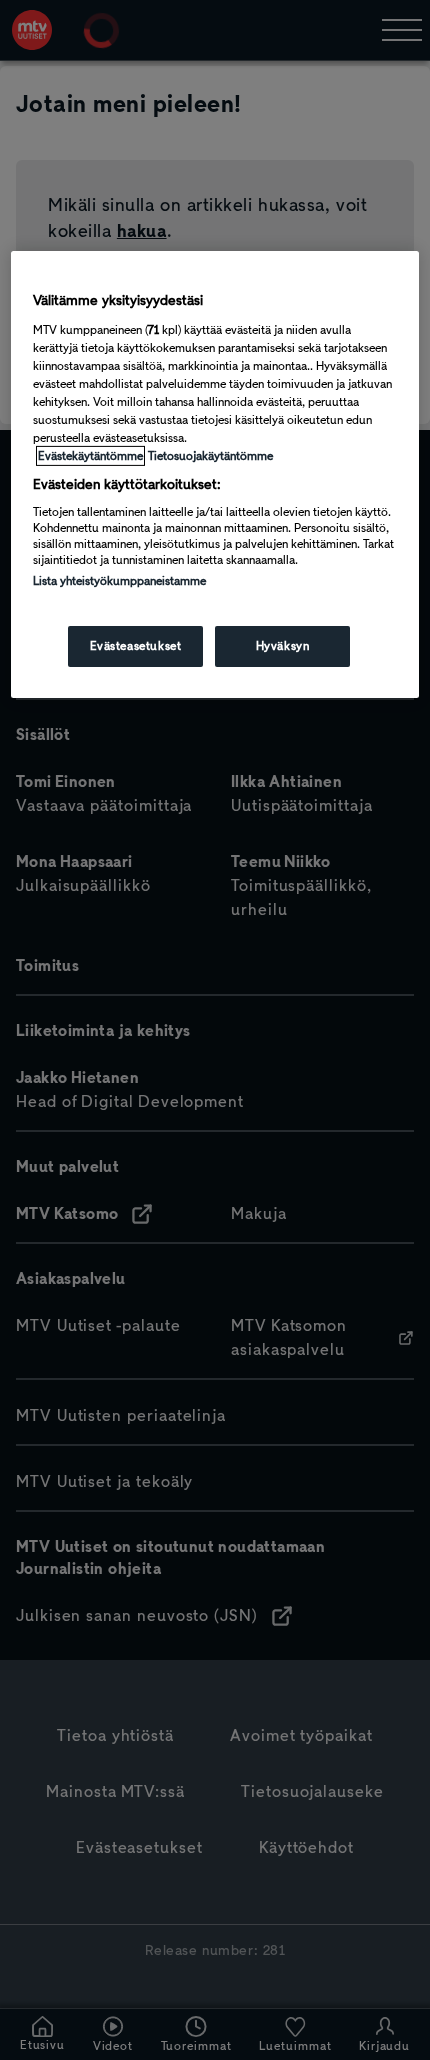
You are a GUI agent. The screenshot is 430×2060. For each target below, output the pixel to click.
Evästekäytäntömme (90, 455)
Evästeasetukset (136, 646)
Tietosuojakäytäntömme (210, 455)
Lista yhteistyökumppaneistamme (119, 581)
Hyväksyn (283, 646)
